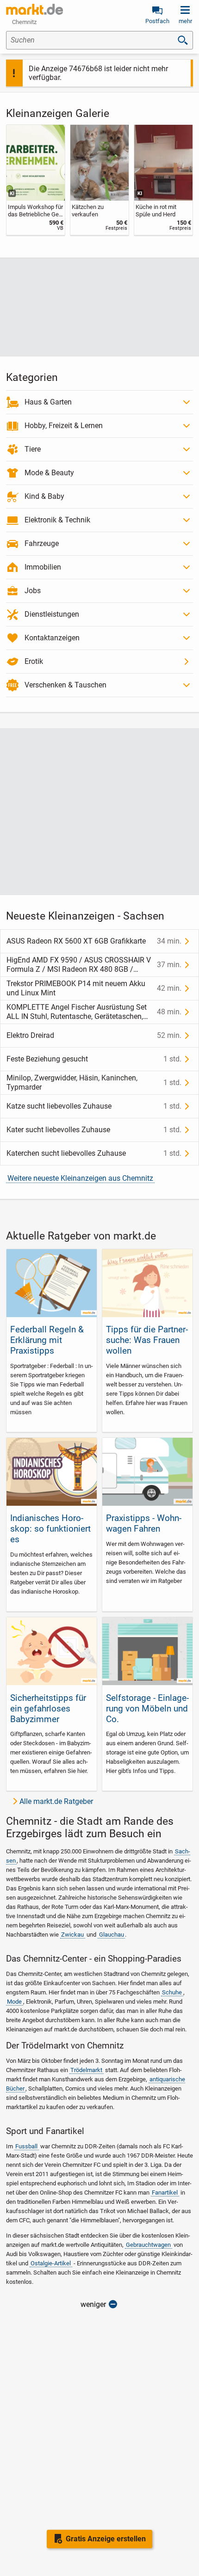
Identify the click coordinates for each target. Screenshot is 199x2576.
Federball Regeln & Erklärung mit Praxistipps (47, 1340)
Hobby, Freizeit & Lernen (64, 426)
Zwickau (72, 1935)
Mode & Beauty (49, 473)
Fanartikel (165, 2193)
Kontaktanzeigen (52, 638)
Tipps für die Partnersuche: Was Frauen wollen (147, 1340)
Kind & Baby (44, 496)
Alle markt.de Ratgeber (56, 1801)
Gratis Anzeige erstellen (106, 2539)
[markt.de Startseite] (34, 9)
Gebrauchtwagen (148, 2245)
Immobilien (43, 567)
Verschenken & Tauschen (65, 685)
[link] (36, 180)
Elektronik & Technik (57, 520)
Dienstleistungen (52, 614)
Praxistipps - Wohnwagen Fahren (144, 1523)
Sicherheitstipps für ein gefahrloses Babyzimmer (48, 1708)
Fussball (26, 2146)
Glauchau (112, 1935)
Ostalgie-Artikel (51, 2263)
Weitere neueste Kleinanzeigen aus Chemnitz (80, 1178)
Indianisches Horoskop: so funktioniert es (50, 1529)
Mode (14, 2002)
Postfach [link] (157, 21)
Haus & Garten (48, 402)
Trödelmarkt (86, 2070)
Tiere (33, 449)
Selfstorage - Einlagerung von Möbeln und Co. (147, 1708)
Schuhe (172, 1992)
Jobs (33, 591)
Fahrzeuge (42, 543)
